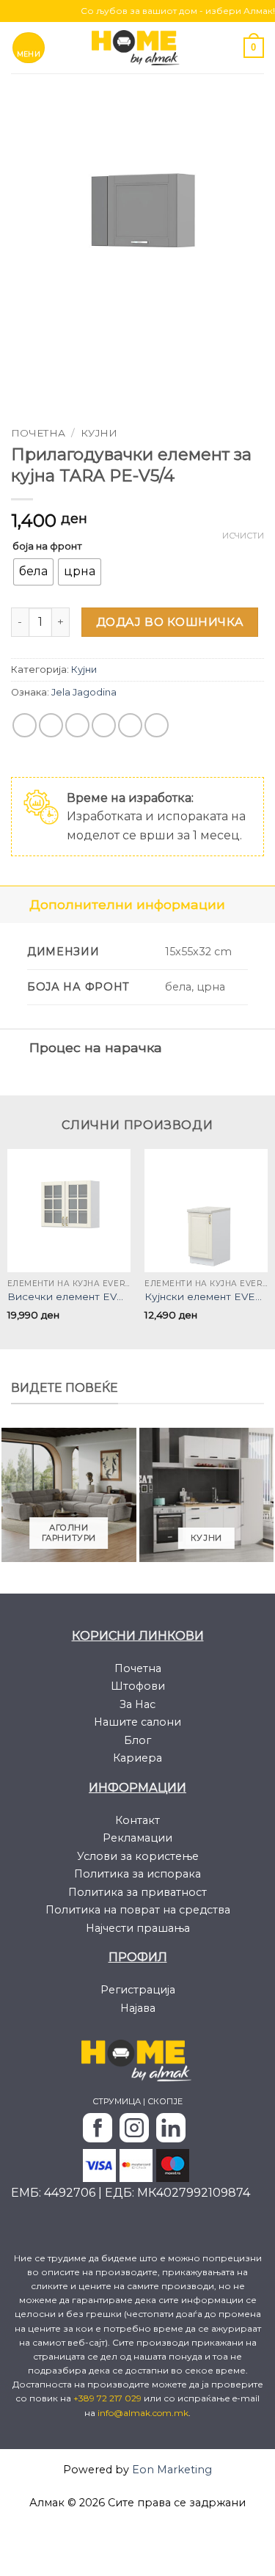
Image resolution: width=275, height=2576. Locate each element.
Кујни (99, 433)
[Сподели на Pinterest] (130, 725)
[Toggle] (14, 904)
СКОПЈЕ (165, 2101)
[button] (29, 48)
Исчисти (243, 536)
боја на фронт (47, 546)
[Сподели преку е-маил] (104, 725)
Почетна (38, 433)
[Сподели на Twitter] (77, 725)
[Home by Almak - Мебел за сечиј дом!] (138, 47)
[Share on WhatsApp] (25, 725)
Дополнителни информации (127, 904)
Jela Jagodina (84, 692)
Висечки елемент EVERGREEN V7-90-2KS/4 (69, 1296)
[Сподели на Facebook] (51, 725)
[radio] (33, 572)
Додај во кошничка (170, 622)
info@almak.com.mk (143, 2413)
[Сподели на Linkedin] (157, 725)
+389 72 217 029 (109, 2398)
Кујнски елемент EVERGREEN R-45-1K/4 (206, 1296)
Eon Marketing (172, 2470)
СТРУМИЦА (117, 2101)
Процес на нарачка (96, 1047)
